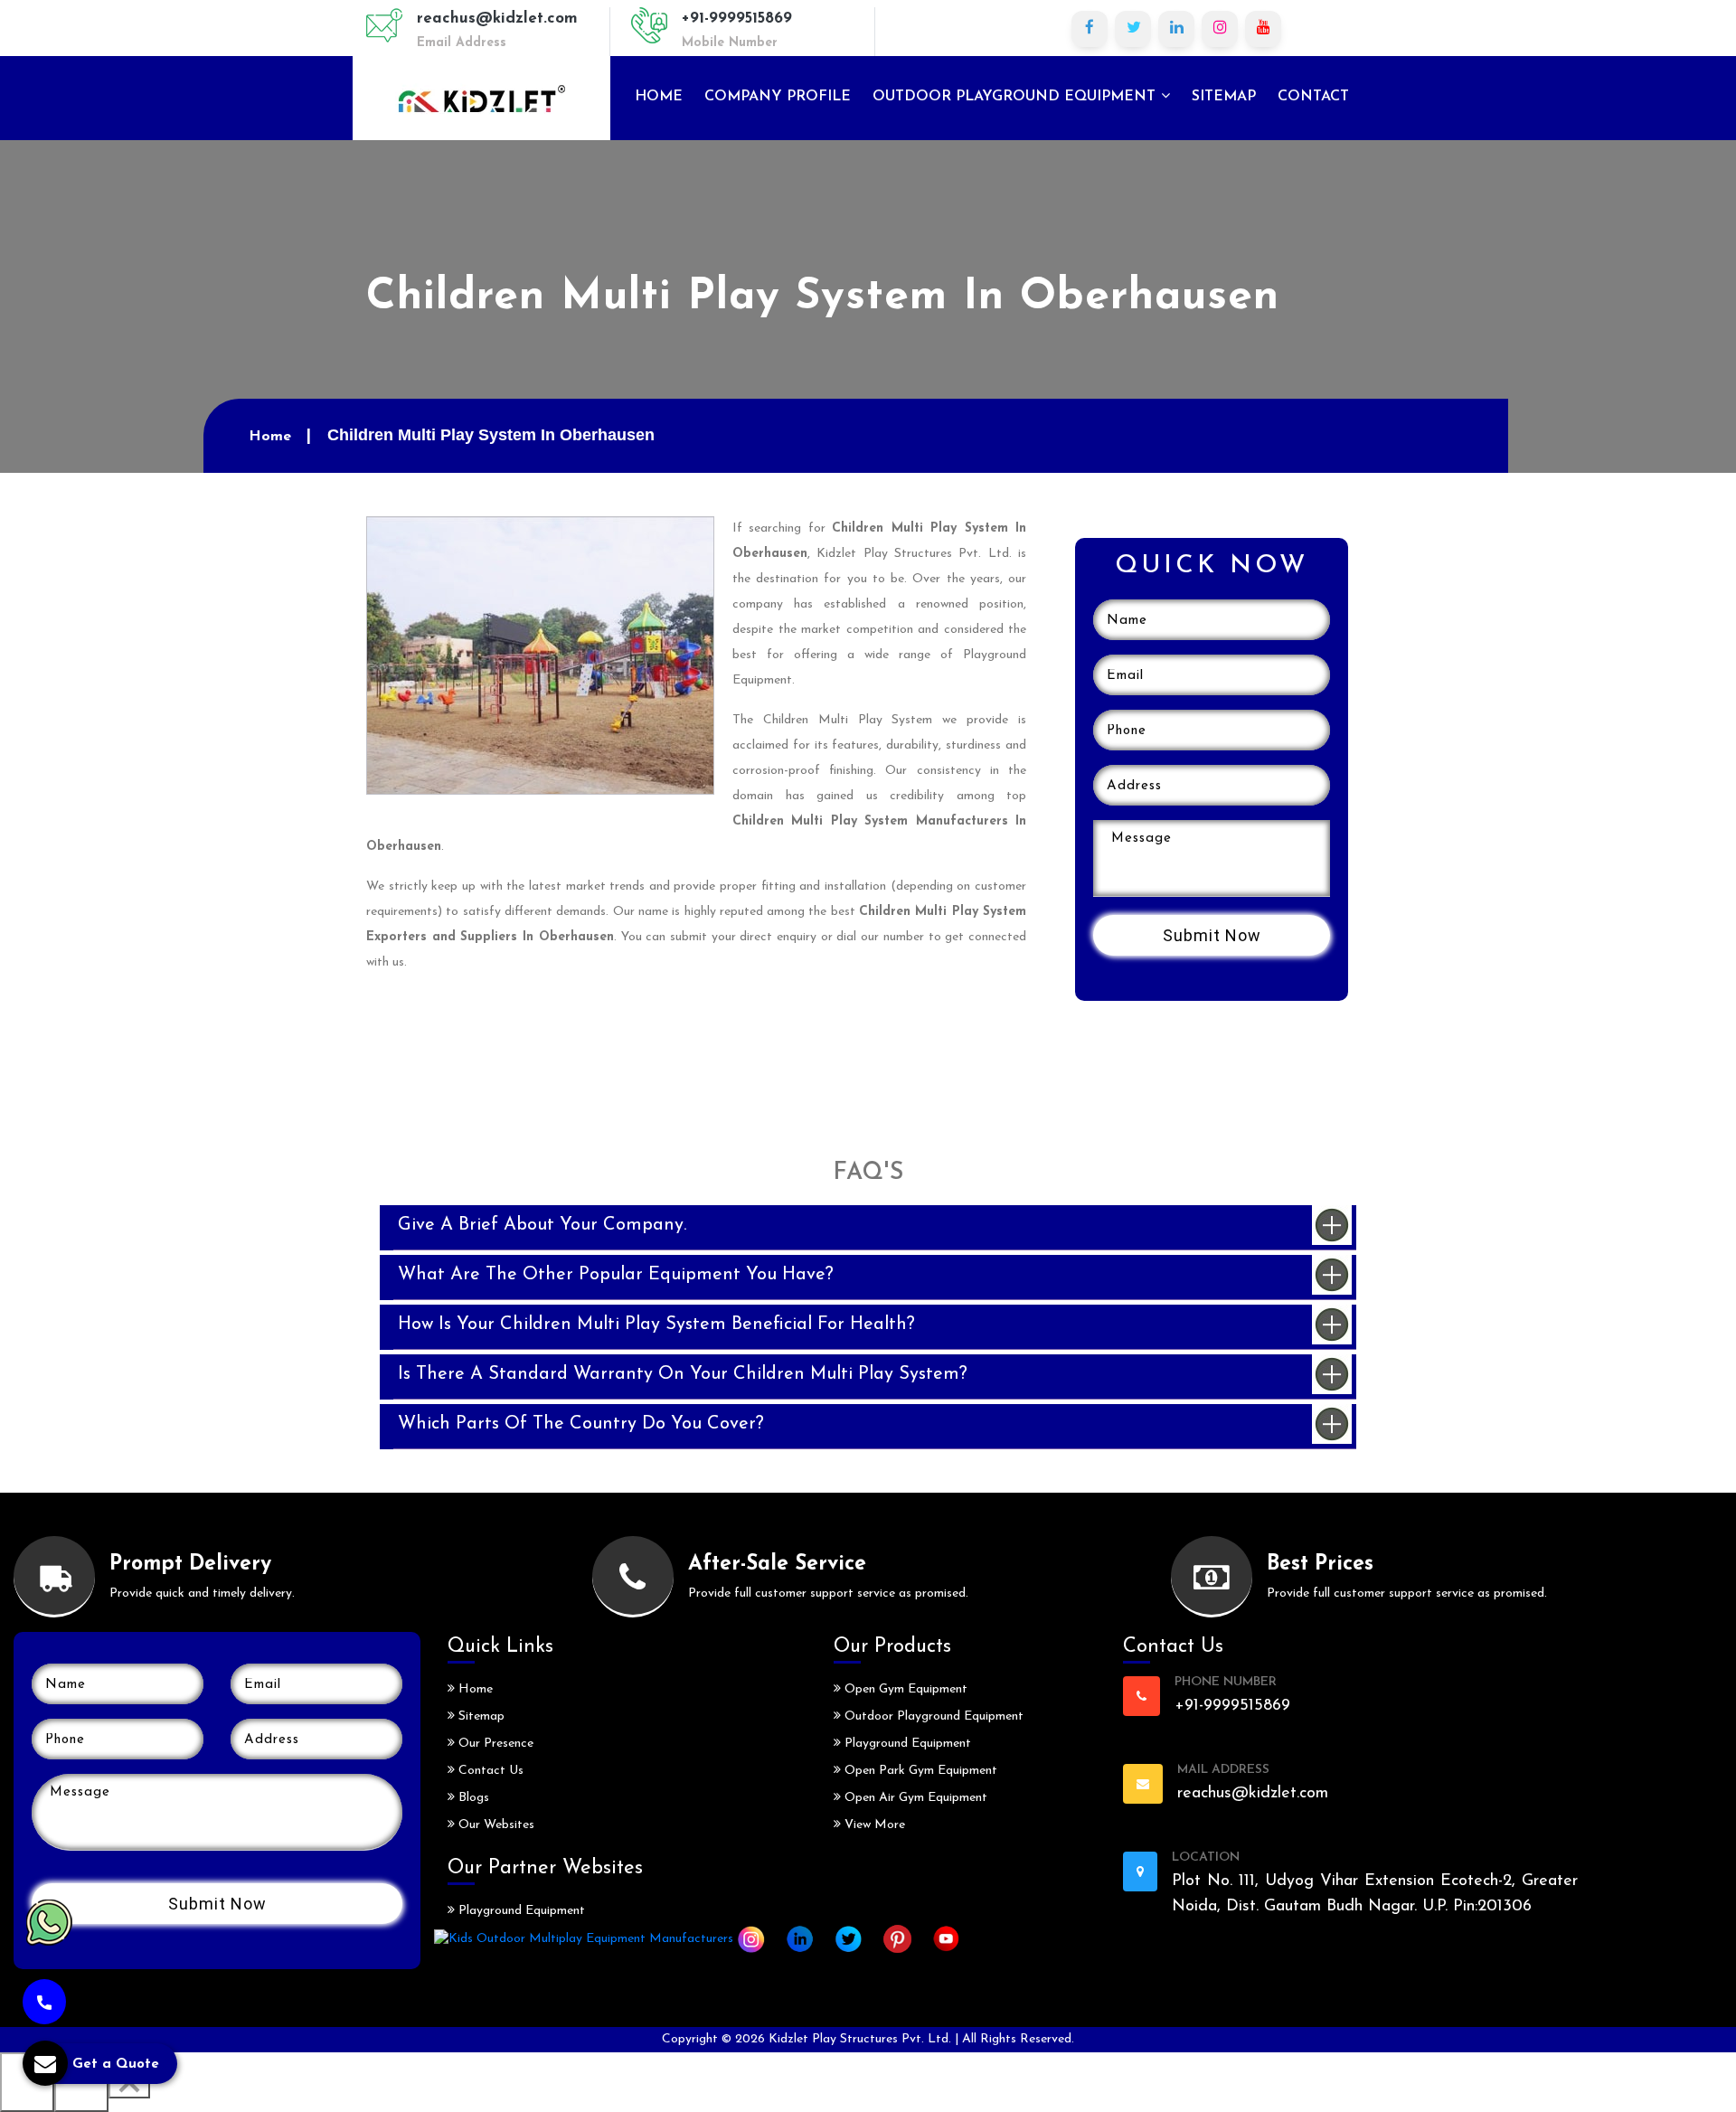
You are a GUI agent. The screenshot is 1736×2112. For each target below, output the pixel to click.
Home (659, 97)
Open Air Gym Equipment (914, 1798)
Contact (1313, 97)
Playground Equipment (520, 1911)
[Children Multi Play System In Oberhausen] (540, 654)
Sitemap (1224, 97)
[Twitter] (1133, 29)
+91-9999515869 (737, 19)
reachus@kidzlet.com (497, 19)
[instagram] (1220, 29)
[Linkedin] (1176, 29)
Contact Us (489, 1771)
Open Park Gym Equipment (919, 1771)
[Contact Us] (44, 2002)
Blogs (472, 1798)
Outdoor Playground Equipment (1016, 97)
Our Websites (495, 1825)
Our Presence (494, 1744)
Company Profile (778, 97)
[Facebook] (1090, 29)
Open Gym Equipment (904, 1689)
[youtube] (1263, 29)
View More (873, 1825)
